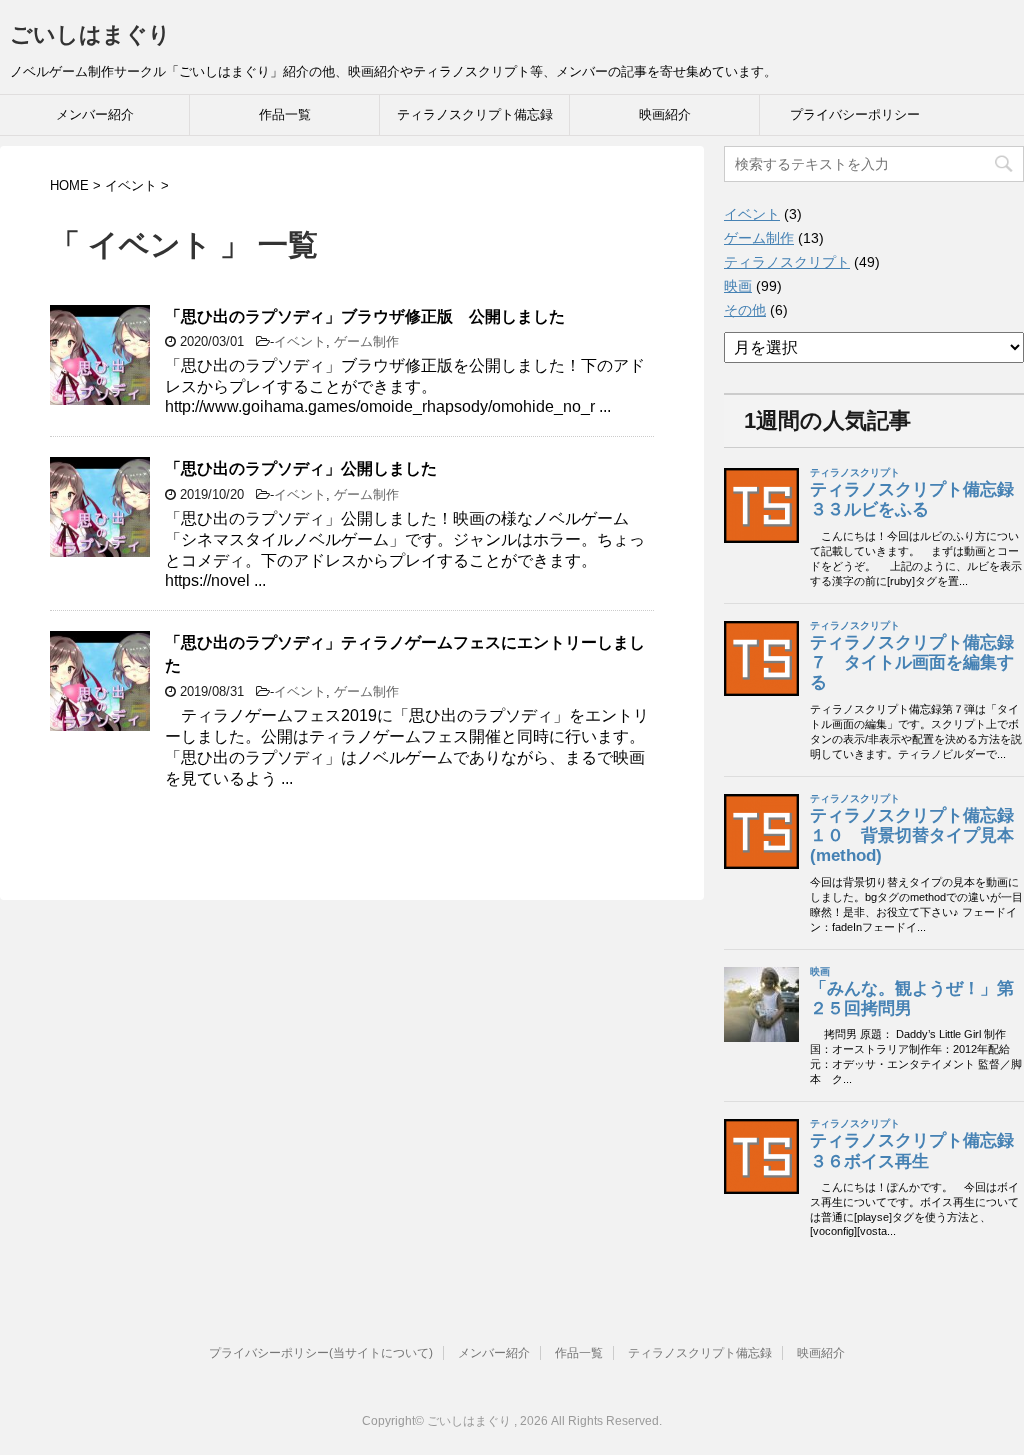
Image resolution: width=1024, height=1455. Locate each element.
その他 (745, 310)
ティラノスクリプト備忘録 (475, 114)
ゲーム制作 (366, 341)
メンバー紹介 (95, 114)
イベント (300, 341)
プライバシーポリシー (855, 114)
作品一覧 (285, 114)
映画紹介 (665, 114)
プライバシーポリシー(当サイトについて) (321, 1353)
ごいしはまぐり (90, 34)
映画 (738, 286)
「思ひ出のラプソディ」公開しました (301, 468)
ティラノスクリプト (787, 262)
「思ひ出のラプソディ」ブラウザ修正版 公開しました (365, 316)
